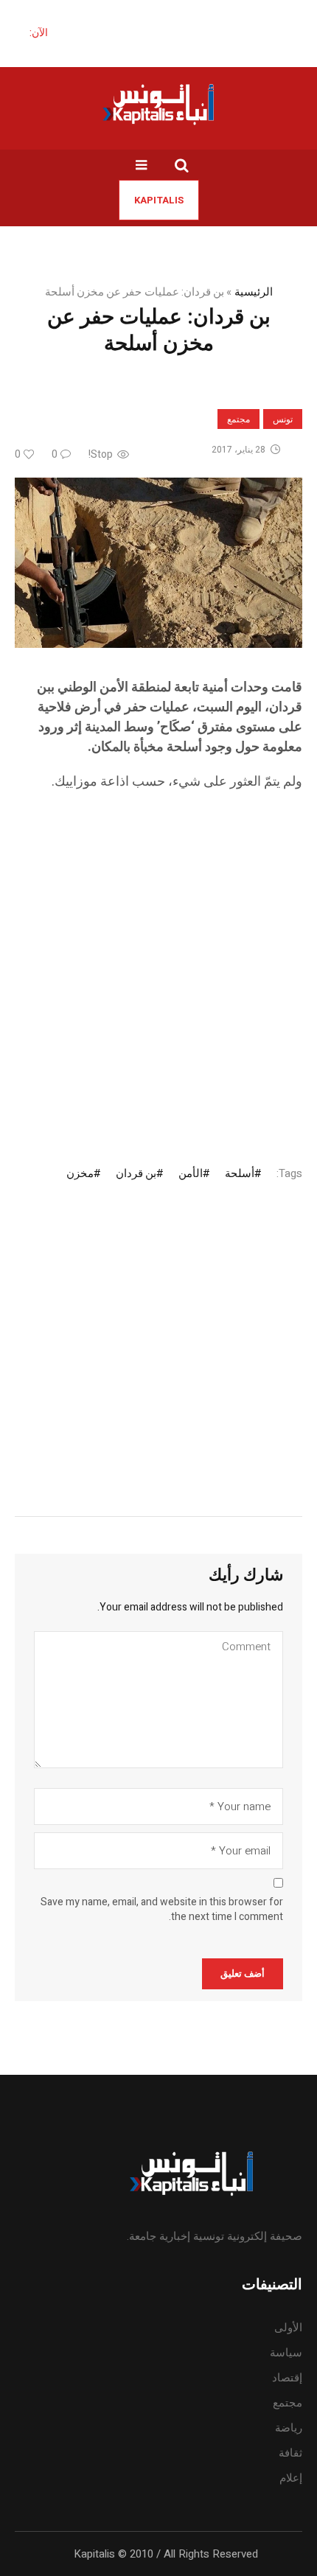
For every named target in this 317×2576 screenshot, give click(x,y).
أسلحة (240, 1173)
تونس (283, 419)
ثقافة (290, 2453)
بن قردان (136, 1173)
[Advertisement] (158, 965)
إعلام (291, 2478)
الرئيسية (254, 292)
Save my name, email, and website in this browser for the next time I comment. (162, 1910)
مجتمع (238, 419)
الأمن (191, 1173)
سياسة (286, 2353)
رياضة (289, 2428)
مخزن (80, 1173)
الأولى (288, 2328)
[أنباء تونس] (158, 104)
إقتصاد (287, 2378)
